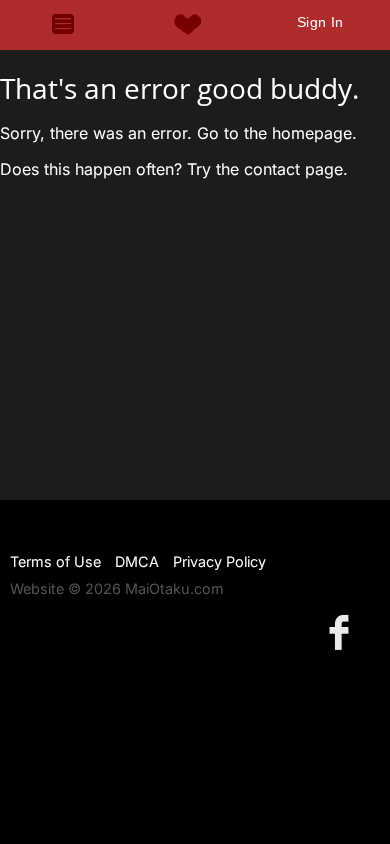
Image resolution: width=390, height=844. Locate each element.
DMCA (137, 561)
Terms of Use (55, 561)
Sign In (320, 22)
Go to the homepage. (277, 133)
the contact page (279, 169)
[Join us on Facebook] (343, 631)
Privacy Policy (219, 561)
